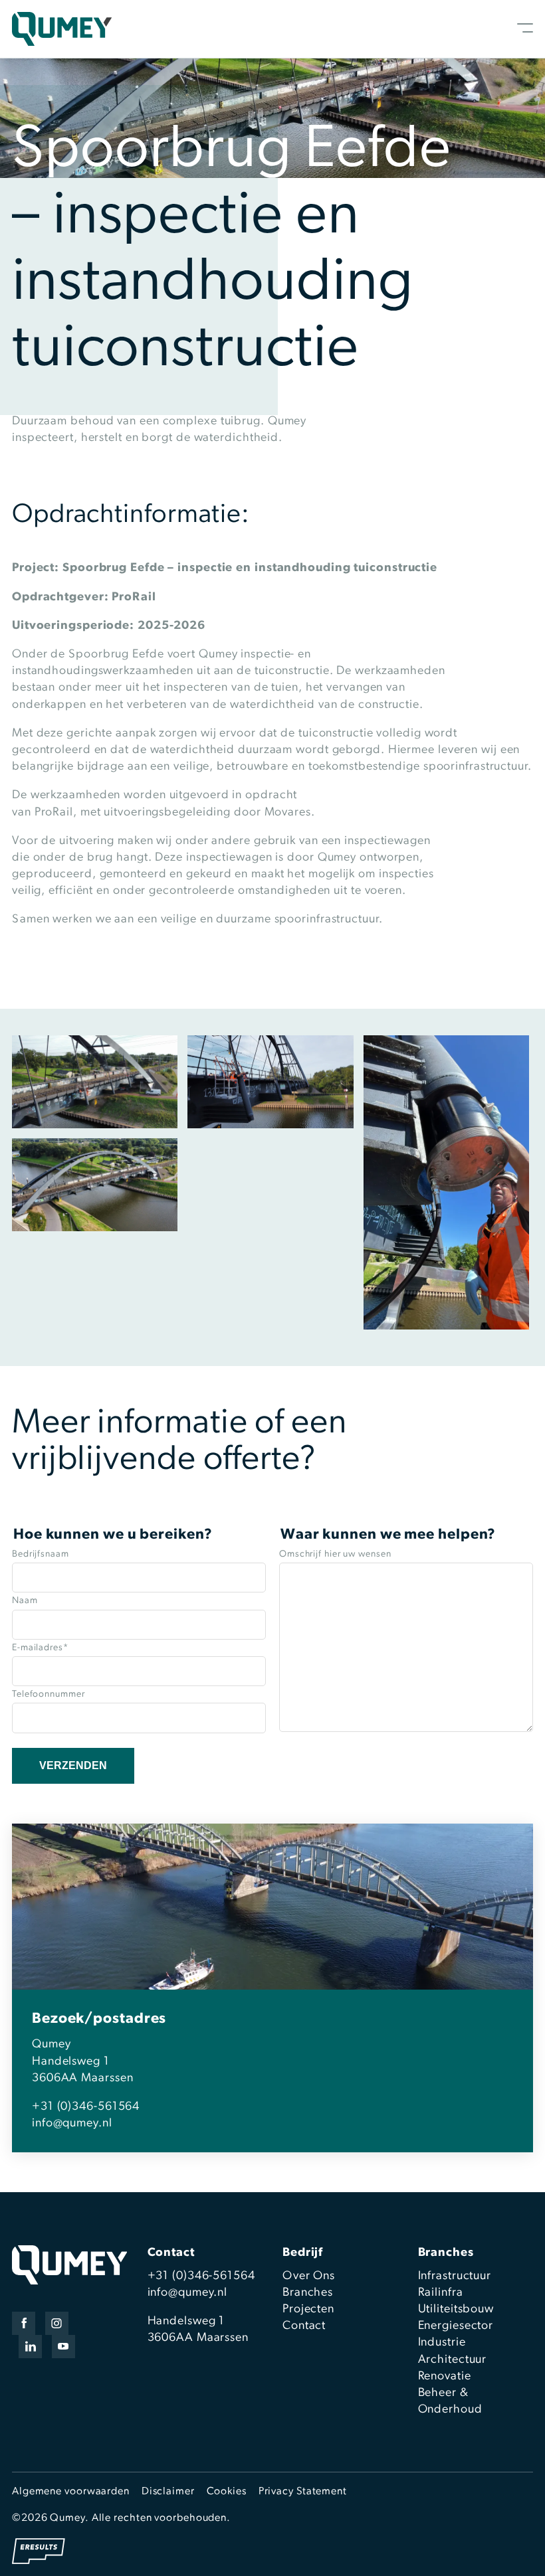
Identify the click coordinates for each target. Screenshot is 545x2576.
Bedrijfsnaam (41, 1554)
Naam (25, 1601)
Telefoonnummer (49, 1694)
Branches (308, 2293)
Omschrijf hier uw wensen (335, 1554)
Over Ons (309, 2276)
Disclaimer (168, 2492)
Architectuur (453, 2360)
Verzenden (73, 1765)
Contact (304, 2326)
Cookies (227, 2492)
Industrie (442, 2343)
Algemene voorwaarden (71, 2492)
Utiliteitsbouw (456, 2310)
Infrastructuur (455, 2276)
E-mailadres (40, 1648)
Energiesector (456, 2326)
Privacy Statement (303, 2492)
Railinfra (441, 2293)
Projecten (308, 2310)
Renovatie (445, 2377)
